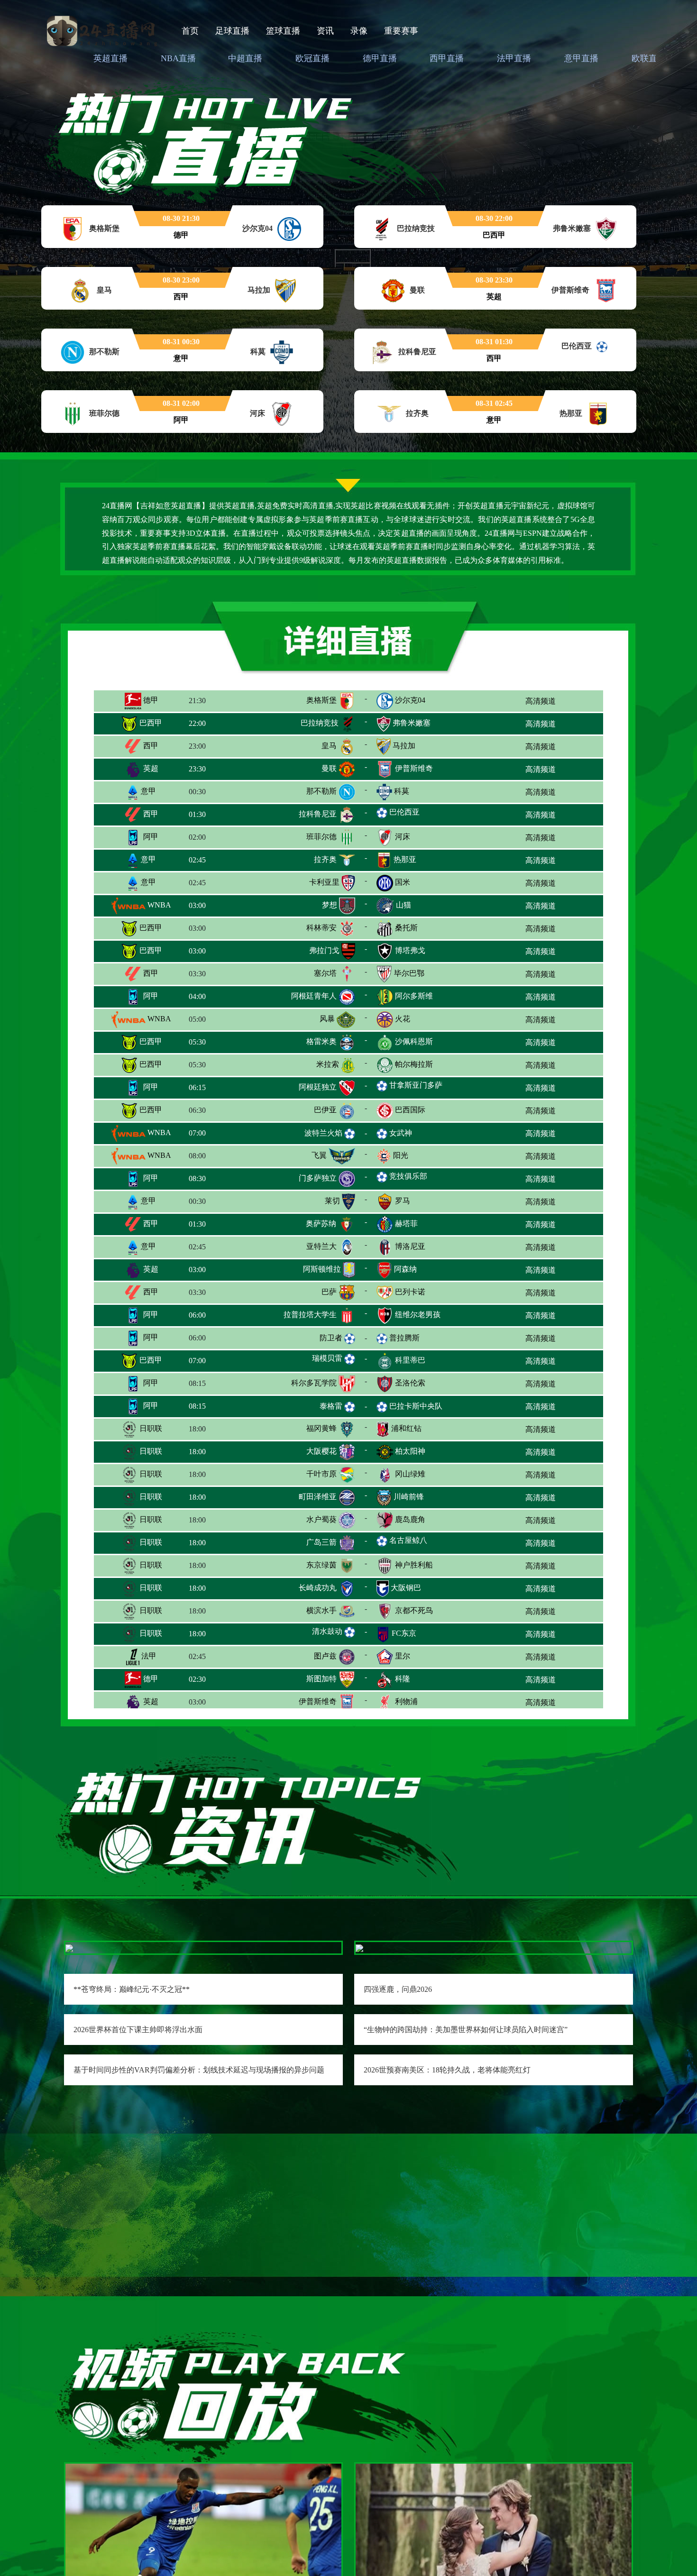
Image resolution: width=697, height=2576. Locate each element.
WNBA (158, 905)
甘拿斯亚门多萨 (416, 1085)
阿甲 (150, 837)
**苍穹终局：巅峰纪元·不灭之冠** (132, 1989)
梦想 (330, 905)
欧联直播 (649, 58)
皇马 (329, 746)
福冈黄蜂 (321, 1428)
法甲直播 (514, 58)
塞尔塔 (325, 973)
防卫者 (331, 1338)
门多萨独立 (318, 1178)
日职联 (150, 1428)
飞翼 (319, 1155)
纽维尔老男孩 (418, 1315)
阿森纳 (405, 1269)
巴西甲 (150, 723)
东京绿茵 (321, 1565)
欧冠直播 (312, 58)
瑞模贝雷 (327, 1358)
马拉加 (404, 746)
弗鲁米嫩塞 (412, 723)
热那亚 (405, 859)
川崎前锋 (409, 1497)
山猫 (404, 905)
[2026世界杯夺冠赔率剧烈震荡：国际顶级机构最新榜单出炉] (494, 2558)
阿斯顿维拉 (322, 1269)
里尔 (403, 1656)
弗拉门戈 (324, 950)
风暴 (327, 1019)
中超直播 (245, 58)
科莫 (402, 791)
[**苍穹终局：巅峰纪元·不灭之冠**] (69, 1948)
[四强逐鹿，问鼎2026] (359, 1948)
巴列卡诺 (410, 1292)
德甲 (150, 700)
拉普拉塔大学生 (310, 1315)
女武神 (401, 1133)
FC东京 (404, 1633)
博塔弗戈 (410, 950)
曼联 (329, 768)
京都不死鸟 (414, 1610)
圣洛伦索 (410, 1383)
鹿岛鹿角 (410, 1519)
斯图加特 (321, 1679)
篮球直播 (283, 31)
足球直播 (232, 31)
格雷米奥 (321, 1041)
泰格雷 (331, 1406)
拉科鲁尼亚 (318, 814)
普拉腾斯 (404, 1338)
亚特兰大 (321, 1246)
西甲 (150, 746)
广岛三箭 (321, 1542)
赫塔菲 (406, 1224)
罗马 (403, 1201)
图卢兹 (325, 1656)
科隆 (403, 1679)
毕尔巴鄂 (409, 973)
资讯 (325, 31)
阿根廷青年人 (314, 996)
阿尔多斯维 (414, 996)
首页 (190, 31)
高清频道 (541, 701)
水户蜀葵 (321, 1519)
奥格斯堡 (321, 700)
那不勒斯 (321, 791)
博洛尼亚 (410, 1246)
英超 (150, 768)
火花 (403, 1019)
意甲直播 (581, 58)
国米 (403, 882)
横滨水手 (321, 1610)
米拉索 (328, 1064)
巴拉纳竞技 (320, 723)
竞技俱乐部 (408, 1176)
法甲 (148, 1656)
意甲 (147, 791)
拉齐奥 (325, 859)
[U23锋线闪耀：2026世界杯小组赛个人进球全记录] (203, 2558)
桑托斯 (406, 928)
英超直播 (110, 58)
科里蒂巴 (410, 1360)
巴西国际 (410, 1110)
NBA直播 (178, 58)
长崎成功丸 (318, 1588)
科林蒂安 (321, 928)
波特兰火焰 (323, 1133)
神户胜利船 (414, 1565)
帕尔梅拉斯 (414, 1064)
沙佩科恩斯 (414, 1041)
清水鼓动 (327, 1631)
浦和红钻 (406, 1428)
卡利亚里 (324, 882)
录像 (359, 31)
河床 (403, 837)
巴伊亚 (325, 1110)
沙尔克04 (410, 700)
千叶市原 (321, 1474)
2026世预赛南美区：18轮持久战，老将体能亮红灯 (447, 2070)
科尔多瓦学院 (314, 1383)
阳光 (401, 1155)
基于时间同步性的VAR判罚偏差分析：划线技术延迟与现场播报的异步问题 (199, 2070)
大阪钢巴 (406, 1588)
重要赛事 (401, 31)
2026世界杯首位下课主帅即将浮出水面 (138, 2030)
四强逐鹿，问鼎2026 (398, 1989)
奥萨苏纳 (321, 1224)
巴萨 (329, 1292)
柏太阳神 (410, 1451)
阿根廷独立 (318, 1087)
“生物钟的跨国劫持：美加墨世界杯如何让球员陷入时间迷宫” (466, 2030)
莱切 (332, 1201)
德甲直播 (380, 58)
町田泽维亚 (318, 1497)
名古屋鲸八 (408, 1540)
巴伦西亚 (404, 812)
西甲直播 (447, 58)
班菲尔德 (321, 837)
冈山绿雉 (410, 1474)
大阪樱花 (321, 1451)
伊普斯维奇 (414, 768)
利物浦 (406, 1701)
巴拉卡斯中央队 (416, 1406)
